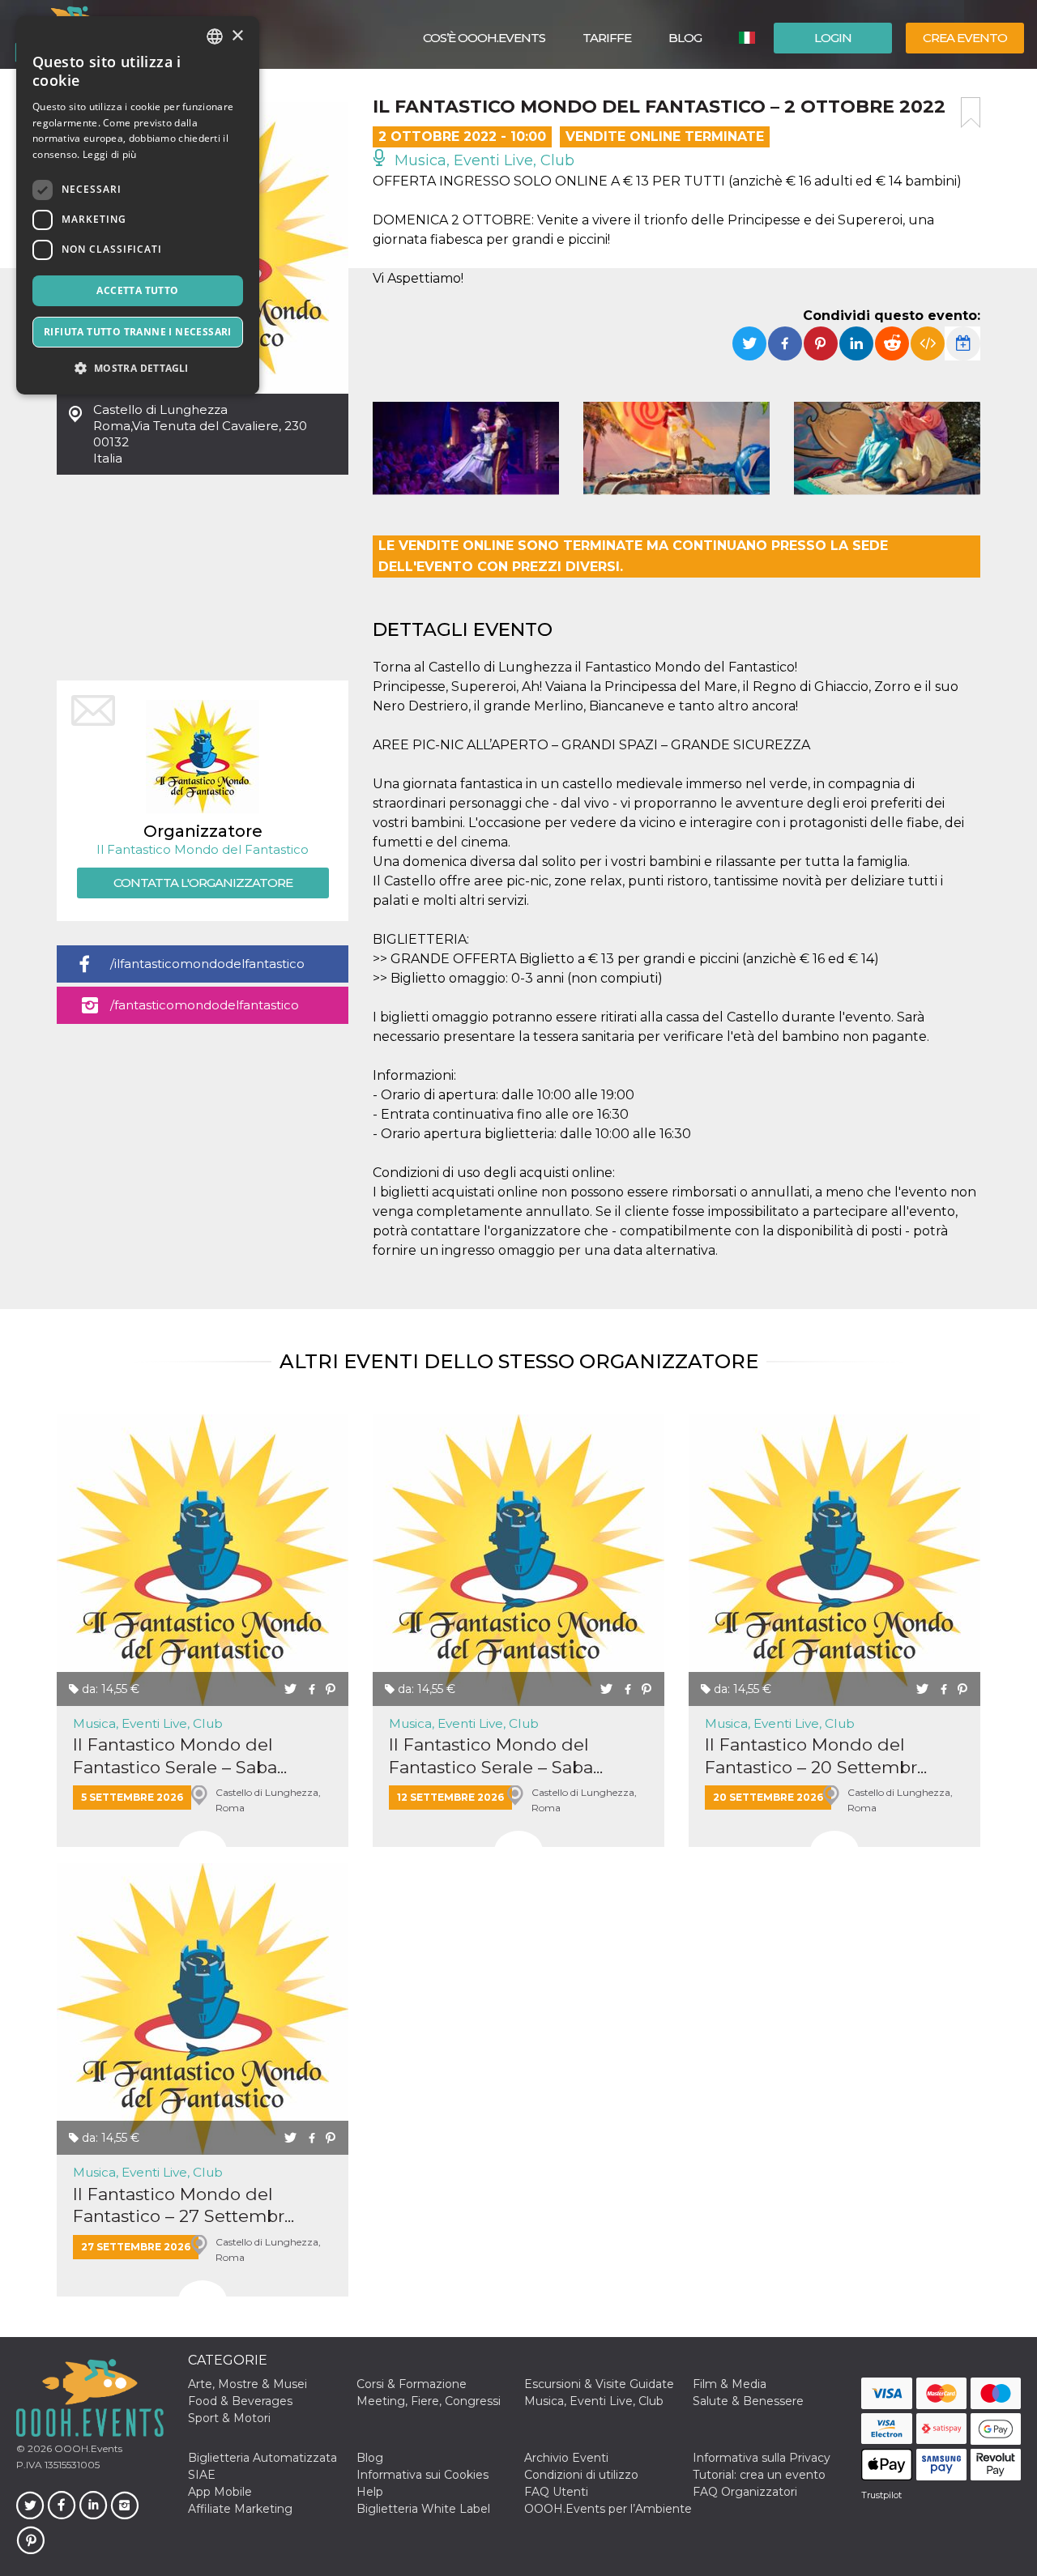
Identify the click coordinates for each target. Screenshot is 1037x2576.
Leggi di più (110, 154)
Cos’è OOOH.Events (484, 38)
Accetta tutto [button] (137, 290)
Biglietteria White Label (423, 2509)
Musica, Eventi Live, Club (482, 160)
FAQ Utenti (556, 2492)
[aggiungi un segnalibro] (971, 113)
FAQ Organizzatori (745, 2492)
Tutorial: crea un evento (759, 2475)
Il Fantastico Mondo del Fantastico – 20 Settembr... (816, 1755)
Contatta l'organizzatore (203, 883)
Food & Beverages (240, 2401)
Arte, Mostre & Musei (248, 2384)
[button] (138, 368)
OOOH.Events (87, 2448)
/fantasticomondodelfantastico (205, 1005)
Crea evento (965, 38)
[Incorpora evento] (928, 343)
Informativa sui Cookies (422, 2475)
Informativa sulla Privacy (762, 2458)
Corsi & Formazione (412, 2384)
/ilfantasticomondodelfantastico (207, 964)
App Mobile (220, 2492)
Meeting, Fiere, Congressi (429, 2401)
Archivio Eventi (566, 2458)
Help (370, 2492)
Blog (685, 38)
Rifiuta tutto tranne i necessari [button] (138, 332)
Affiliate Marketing (240, 2509)
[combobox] (215, 36)
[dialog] (138, 205)
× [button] (237, 36)
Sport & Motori (229, 2418)
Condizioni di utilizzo (581, 2475)
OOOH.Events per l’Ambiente (608, 2509)
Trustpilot (881, 2495)
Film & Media (730, 2384)
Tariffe (607, 38)
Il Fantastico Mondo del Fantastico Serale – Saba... (180, 1755)
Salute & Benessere (748, 2401)
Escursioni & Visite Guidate (599, 2384)
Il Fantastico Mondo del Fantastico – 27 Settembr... (184, 2205)
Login (833, 38)
